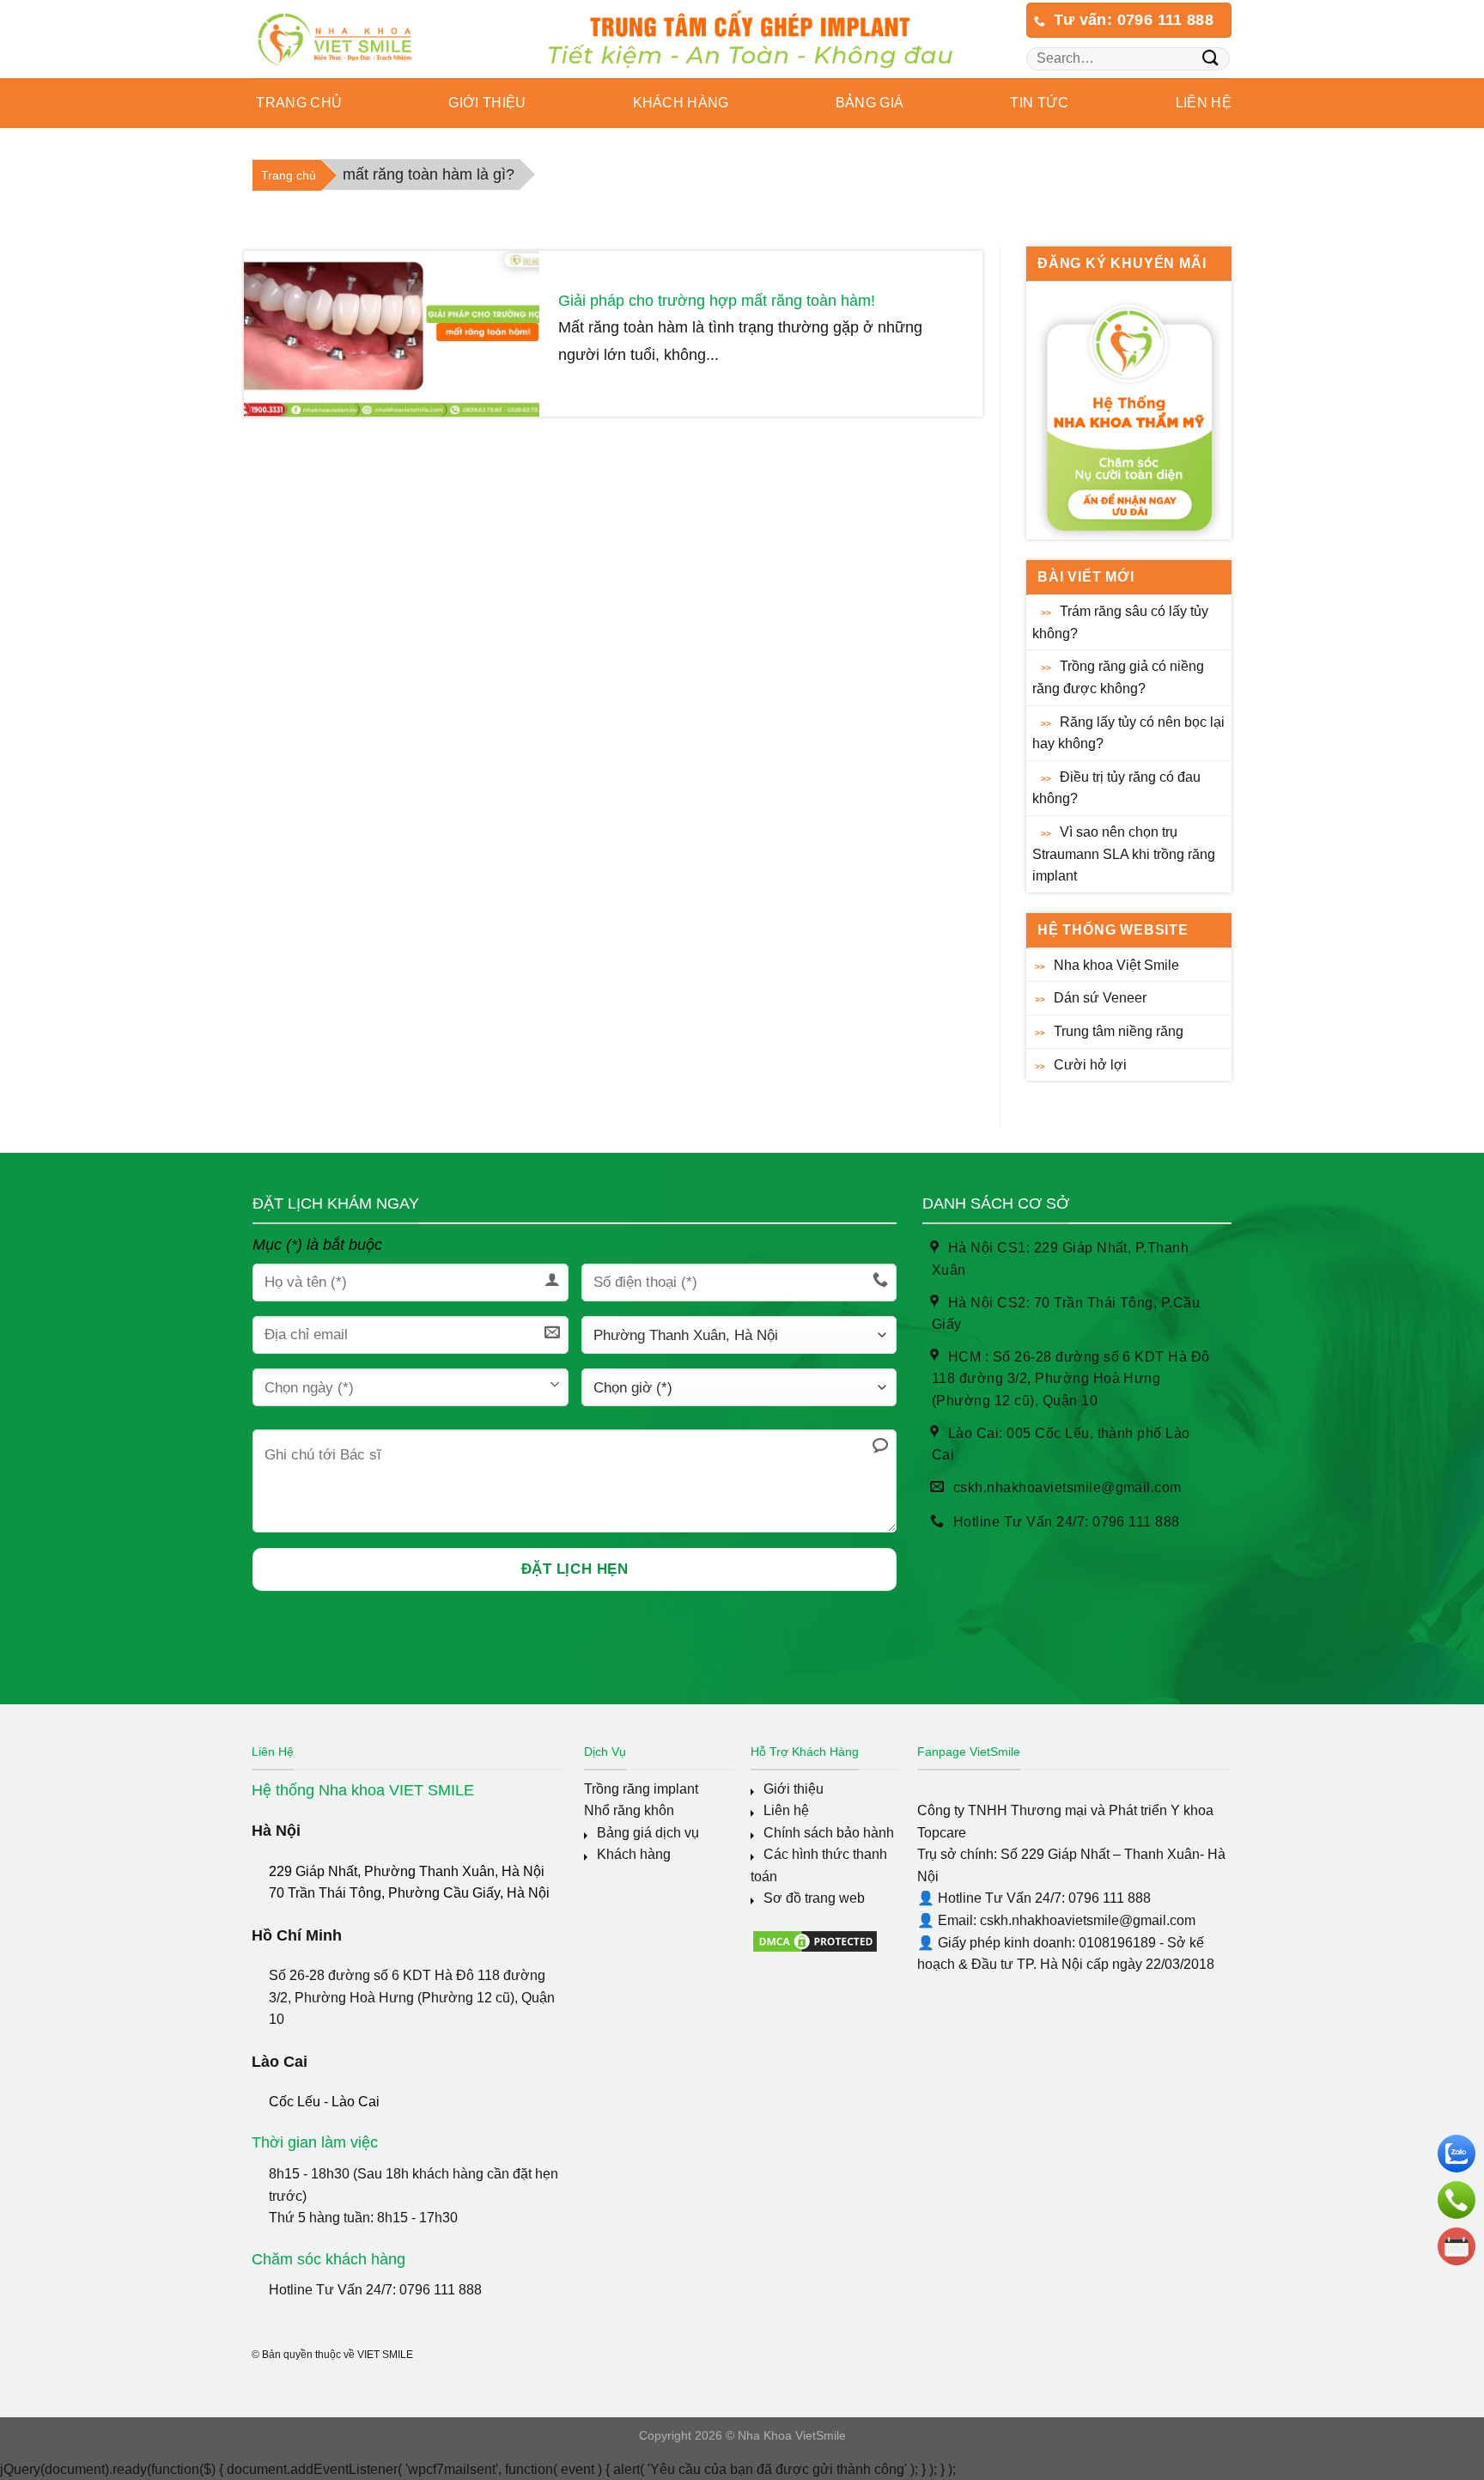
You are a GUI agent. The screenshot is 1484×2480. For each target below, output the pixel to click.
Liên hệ (1204, 103)
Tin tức (1039, 103)
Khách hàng (634, 1854)
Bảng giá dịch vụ (648, 1833)
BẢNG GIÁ (870, 103)
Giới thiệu (794, 1789)
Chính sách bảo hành (829, 1833)
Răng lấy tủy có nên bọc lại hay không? (1128, 733)
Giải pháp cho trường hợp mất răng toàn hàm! (717, 301)
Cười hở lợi (1090, 1065)
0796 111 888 (441, 2290)
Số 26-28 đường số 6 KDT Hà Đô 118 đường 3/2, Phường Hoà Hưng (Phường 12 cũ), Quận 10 (412, 1997)
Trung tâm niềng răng (1119, 1031)
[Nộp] (1210, 59)
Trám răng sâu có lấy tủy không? (1120, 622)
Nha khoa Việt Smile (1116, 965)
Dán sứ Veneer (1100, 998)
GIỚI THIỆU (487, 103)
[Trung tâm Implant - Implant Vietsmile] (360, 39)
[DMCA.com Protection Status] (815, 1941)
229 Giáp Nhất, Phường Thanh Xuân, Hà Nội (407, 1871)
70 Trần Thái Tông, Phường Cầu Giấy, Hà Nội (409, 1893)
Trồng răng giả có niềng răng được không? (1118, 677)
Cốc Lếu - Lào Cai (324, 2102)
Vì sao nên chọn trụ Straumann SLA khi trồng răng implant (1124, 854)
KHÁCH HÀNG (681, 103)
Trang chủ (297, 103)
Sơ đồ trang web (814, 1898)
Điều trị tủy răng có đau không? (1116, 788)
